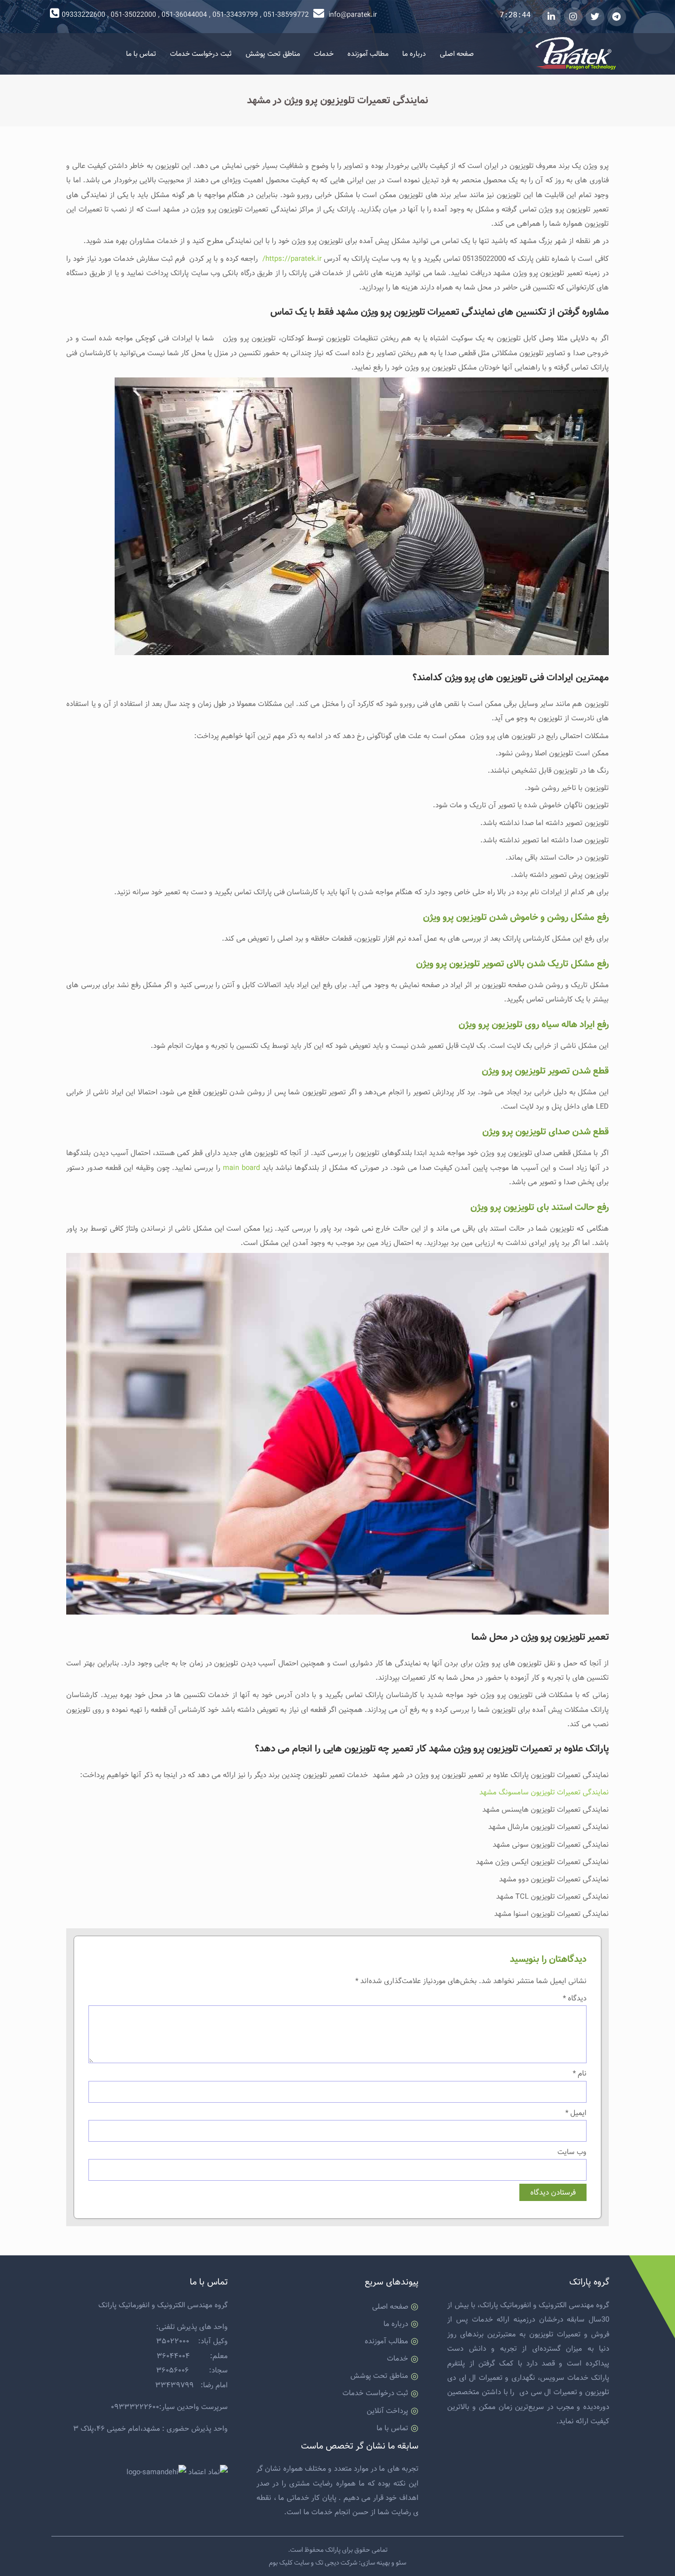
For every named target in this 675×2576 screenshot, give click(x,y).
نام (579, 2073)
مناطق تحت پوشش (273, 54)
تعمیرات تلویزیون (555, 2334)
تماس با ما (141, 54)
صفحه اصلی (457, 54)
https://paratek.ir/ (291, 259)
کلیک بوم (281, 2563)
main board (241, 1168)
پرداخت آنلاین (387, 2411)
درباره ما (414, 54)
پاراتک (333, 2550)
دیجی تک (327, 2563)
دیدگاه (574, 1998)
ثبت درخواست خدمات (201, 54)
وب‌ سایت (572, 2152)
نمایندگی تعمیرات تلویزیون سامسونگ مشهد (544, 1792)
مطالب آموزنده (368, 54)
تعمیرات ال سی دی (548, 2392)
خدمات (324, 54)
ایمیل (576, 2113)
